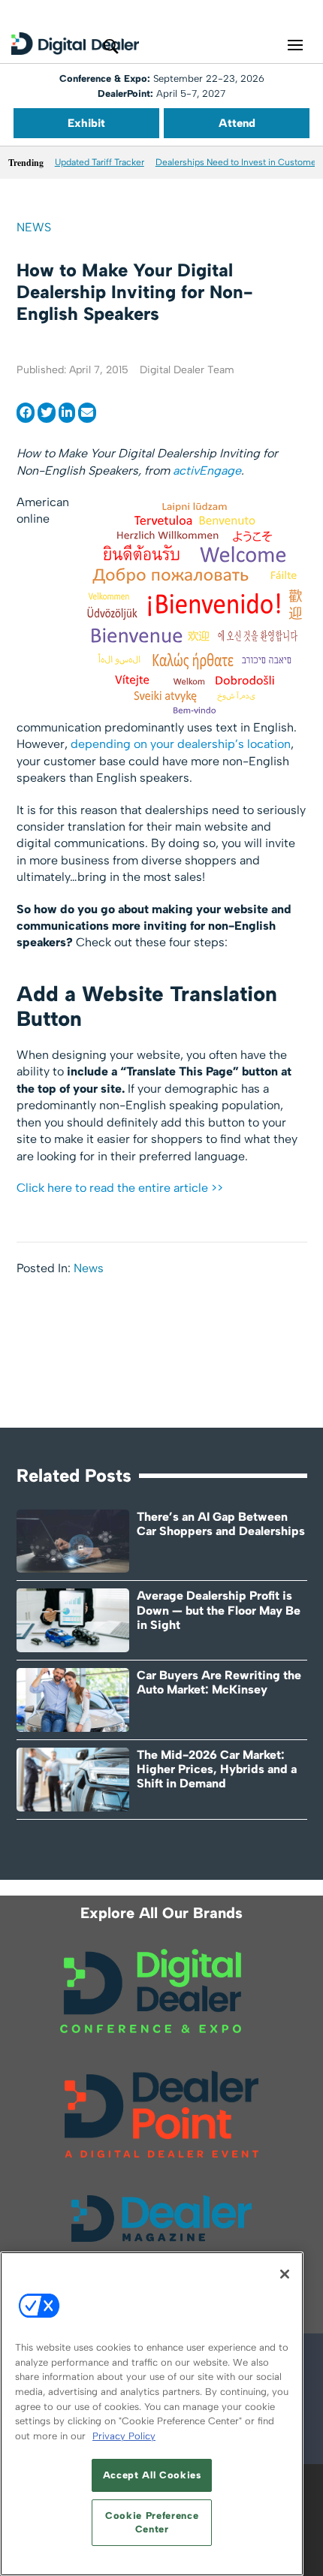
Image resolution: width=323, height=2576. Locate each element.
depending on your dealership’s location (181, 744)
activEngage (207, 471)
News (34, 227)
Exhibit (86, 123)
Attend (237, 123)
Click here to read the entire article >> (120, 1188)
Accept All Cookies (152, 2475)
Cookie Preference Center (152, 2522)
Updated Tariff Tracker (100, 162)
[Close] (285, 2274)
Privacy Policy (124, 2436)
